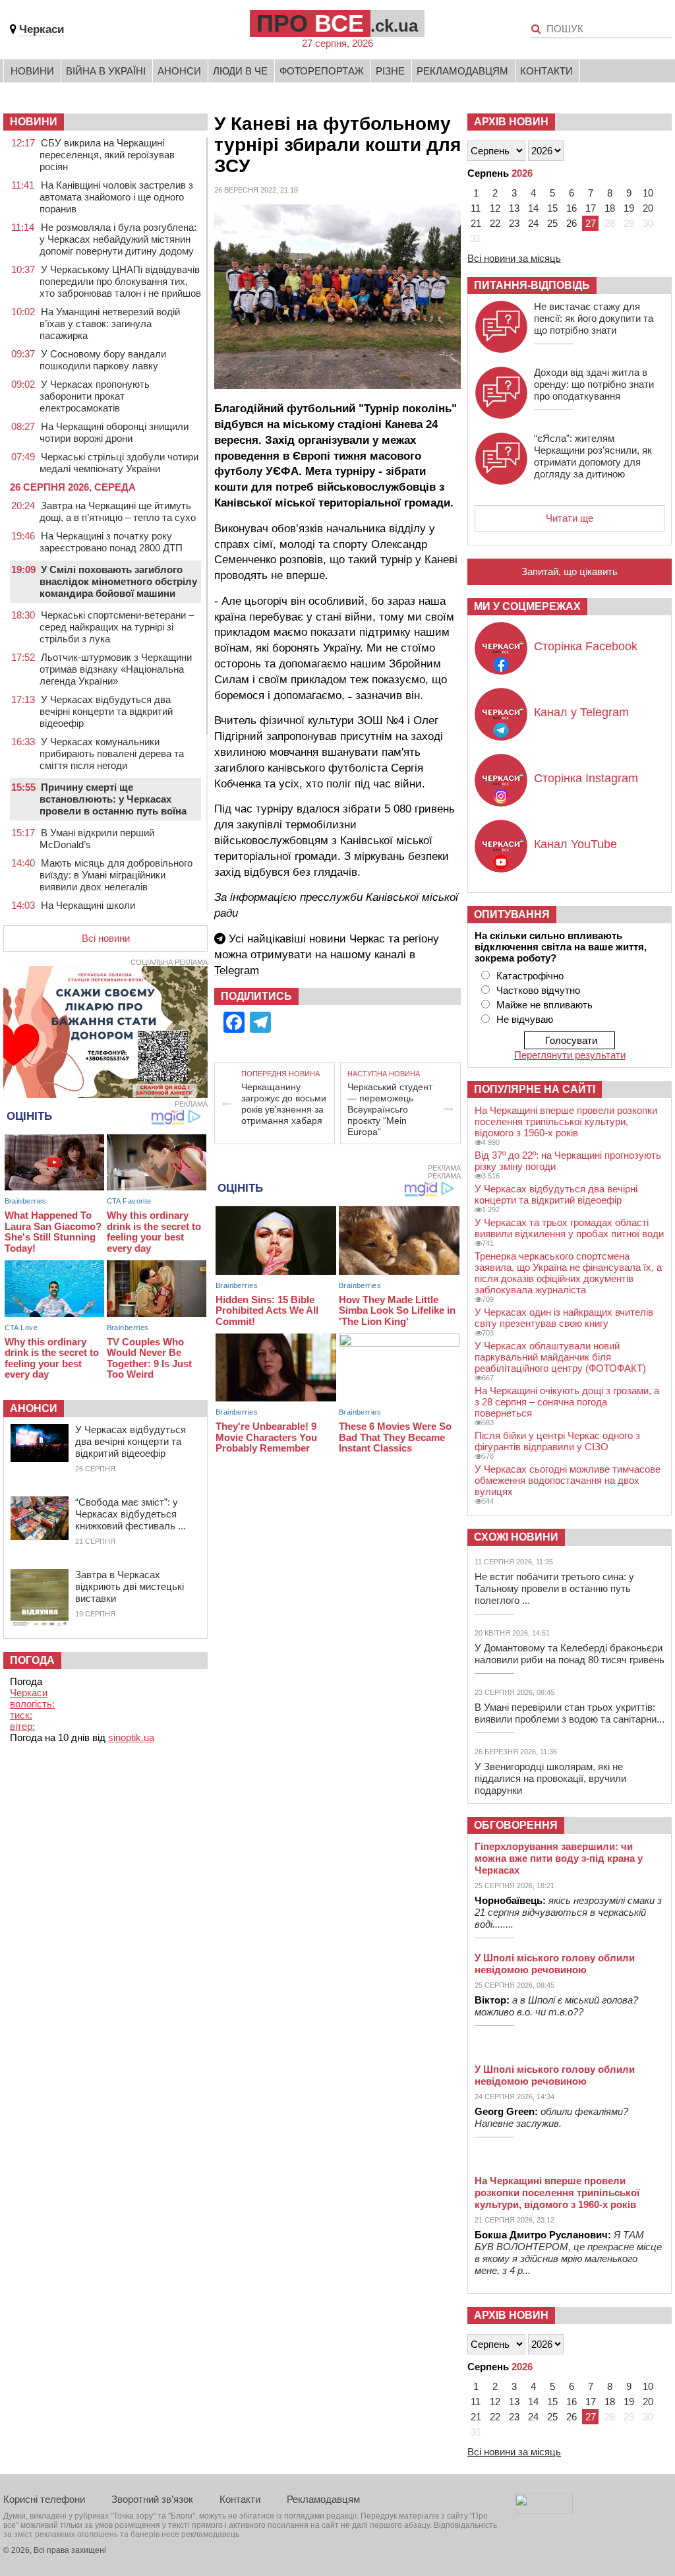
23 (514, 223)
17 (591, 208)
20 (648, 208)
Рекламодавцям (462, 71)
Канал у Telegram (581, 712)
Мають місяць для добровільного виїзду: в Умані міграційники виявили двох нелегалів (116, 875)
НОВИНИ (34, 122)
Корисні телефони (44, 2499)
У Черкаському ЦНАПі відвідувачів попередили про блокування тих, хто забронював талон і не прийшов (120, 281)
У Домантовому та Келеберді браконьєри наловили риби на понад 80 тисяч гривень (570, 1654)
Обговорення (516, 1825)
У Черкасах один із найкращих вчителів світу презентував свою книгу (564, 1318)
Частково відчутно (538, 990)
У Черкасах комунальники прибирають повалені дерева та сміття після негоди (112, 753)
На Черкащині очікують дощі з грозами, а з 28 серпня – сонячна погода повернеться (567, 1402)
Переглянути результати (570, 1055)
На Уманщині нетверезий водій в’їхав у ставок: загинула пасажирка (110, 323)
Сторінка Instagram (586, 778)
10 (648, 193)
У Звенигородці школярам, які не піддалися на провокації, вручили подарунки (550, 1778)
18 (610, 208)
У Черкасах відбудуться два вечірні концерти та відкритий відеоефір (106, 711)
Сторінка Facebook (586, 646)
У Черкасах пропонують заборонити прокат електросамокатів (95, 396)
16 (572, 208)
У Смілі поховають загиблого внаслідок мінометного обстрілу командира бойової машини (118, 581)
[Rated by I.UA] (544, 2510)
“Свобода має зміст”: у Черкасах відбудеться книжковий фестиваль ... (131, 1514)
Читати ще (570, 518)
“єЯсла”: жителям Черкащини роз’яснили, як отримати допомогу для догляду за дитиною (593, 456)
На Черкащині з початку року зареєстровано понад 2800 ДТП (111, 542)
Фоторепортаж (322, 71)
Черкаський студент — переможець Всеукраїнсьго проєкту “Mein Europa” (390, 1109)
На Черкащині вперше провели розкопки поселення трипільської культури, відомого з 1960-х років (566, 1121)
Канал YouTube (575, 844)
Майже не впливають (544, 1005)
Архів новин (511, 122)
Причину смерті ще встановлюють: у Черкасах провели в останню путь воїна (113, 799)
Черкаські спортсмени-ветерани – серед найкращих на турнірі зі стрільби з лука (117, 627)
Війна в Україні (106, 71)
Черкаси (42, 29)
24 (533, 223)
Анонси (179, 71)
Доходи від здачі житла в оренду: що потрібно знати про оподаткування (594, 384)
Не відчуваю (525, 1019)
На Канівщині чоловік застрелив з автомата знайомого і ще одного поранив (116, 197)
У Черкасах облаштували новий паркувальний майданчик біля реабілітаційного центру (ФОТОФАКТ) (560, 1357)
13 (514, 208)
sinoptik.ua (131, 1737)
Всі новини (106, 938)
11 (476, 208)
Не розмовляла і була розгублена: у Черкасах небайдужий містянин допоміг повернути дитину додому (118, 239)
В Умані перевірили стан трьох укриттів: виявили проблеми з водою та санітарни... (570, 1713)
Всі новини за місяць (514, 258)
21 (476, 223)
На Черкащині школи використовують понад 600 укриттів (120, 911)
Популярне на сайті (535, 1089)
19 (629, 208)
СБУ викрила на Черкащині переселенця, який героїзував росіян (107, 155)
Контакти (546, 71)
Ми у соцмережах (527, 606)
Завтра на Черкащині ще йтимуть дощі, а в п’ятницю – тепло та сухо (118, 511)
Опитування (512, 914)
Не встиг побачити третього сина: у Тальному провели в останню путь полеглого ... (554, 1588)
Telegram (237, 970)
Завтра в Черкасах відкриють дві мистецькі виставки (130, 1586)
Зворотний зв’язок (152, 2499)
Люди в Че (240, 71)
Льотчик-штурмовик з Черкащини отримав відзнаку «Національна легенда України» (116, 669)
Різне (390, 71)
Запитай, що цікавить (570, 571)
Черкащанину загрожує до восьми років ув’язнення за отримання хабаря (284, 1104)
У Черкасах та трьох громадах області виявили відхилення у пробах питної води (569, 1228)
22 (495, 223)
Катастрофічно (530, 976)
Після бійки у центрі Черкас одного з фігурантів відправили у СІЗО (557, 1441)
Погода (32, 1660)
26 (572, 223)
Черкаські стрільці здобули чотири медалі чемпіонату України (119, 463)
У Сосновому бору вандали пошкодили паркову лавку (103, 360)
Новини (32, 71)
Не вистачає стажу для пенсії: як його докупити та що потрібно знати (594, 318)
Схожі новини (516, 1537)
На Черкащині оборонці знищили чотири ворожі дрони (114, 432)
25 (552, 223)
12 (495, 208)
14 (533, 208)
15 (552, 208)
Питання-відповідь (532, 285)
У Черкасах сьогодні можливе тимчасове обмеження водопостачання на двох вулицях (568, 1480)
